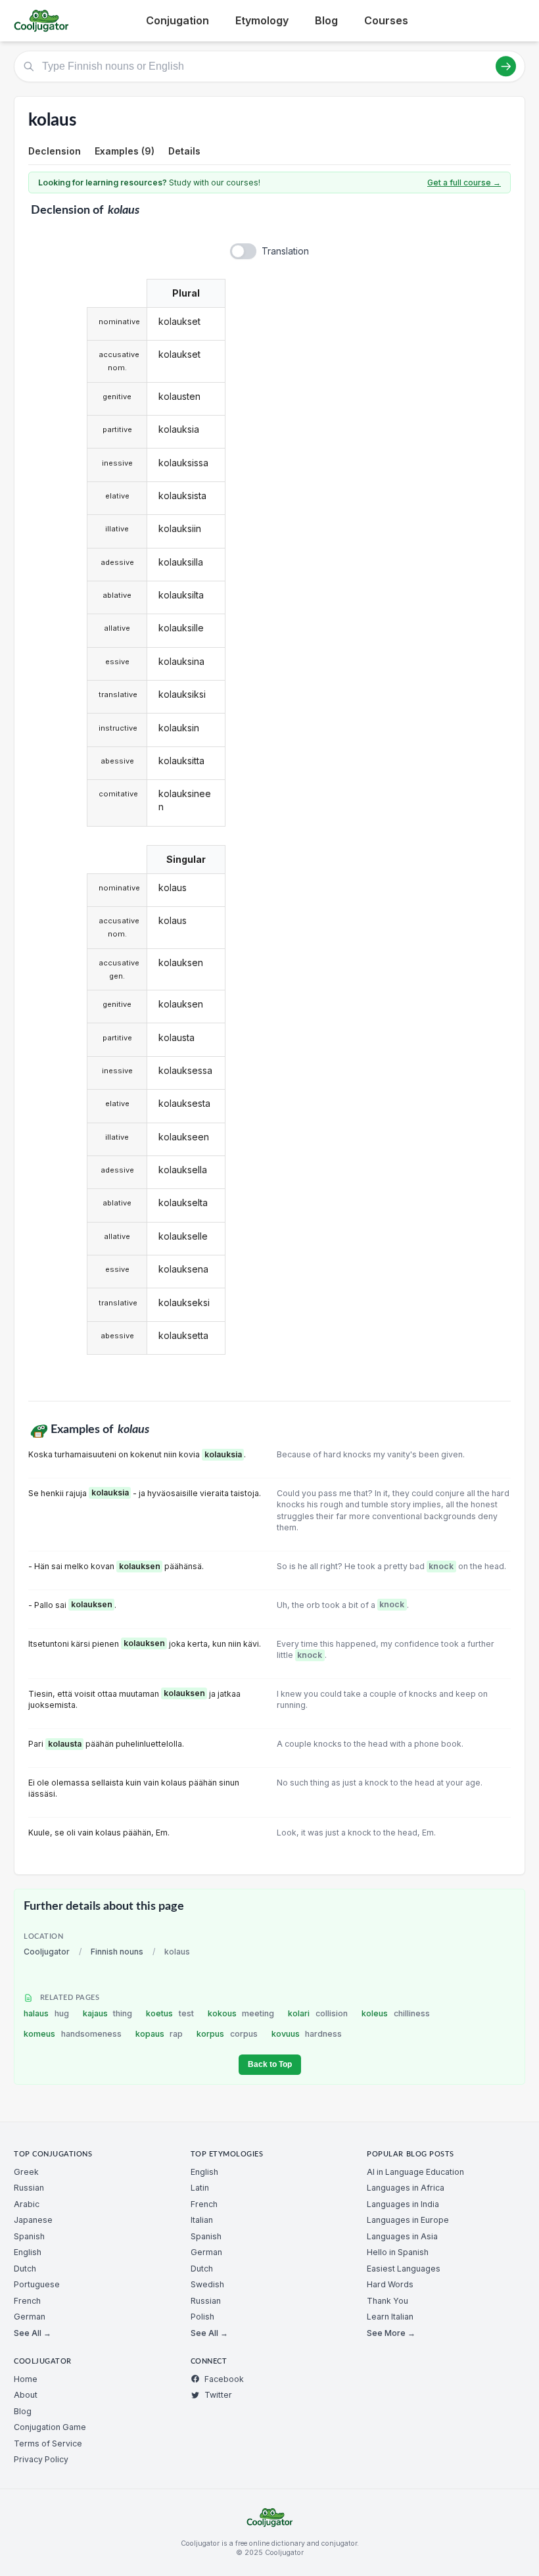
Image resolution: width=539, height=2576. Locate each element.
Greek (26, 2172)
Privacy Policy (41, 2459)
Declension (55, 151)
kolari (318, 2013)
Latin (200, 2188)
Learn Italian (390, 2317)
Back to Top (270, 2064)
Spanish (29, 2236)
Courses (386, 20)
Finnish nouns (117, 1952)
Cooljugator (47, 1952)
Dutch (25, 2269)
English (28, 2252)
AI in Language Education (415, 2172)
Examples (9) (125, 151)
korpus (227, 2034)
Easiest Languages (404, 2269)
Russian (29, 2188)
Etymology (262, 20)
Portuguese (37, 2284)
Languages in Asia (402, 2236)
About (26, 2395)
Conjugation (177, 20)
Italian (202, 2220)
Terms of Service (48, 2443)
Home (26, 2379)
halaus (46, 2013)
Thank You (387, 2301)
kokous (241, 2013)
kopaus (159, 2034)
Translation (285, 251)
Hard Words (390, 2284)
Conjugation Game (50, 2427)
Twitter (218, 2395)
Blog (326, 20)
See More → (391, 2333)
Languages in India (403, 2204)
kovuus (307, 2034)
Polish (202, 2317)
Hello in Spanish (398, 2252)
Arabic (27, 2204)
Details (184, 151)
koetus (170, 2013)
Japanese (33, 2220)
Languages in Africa (406, 2188)
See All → (33, 2333)
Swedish (207, 2284)
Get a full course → (464, 182)
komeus (73, 2034)
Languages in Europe (408, 2220)
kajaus (108, 2013)
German (30, 2317)
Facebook (224, 2379)
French (27, 2301)
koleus (396, 2013)
